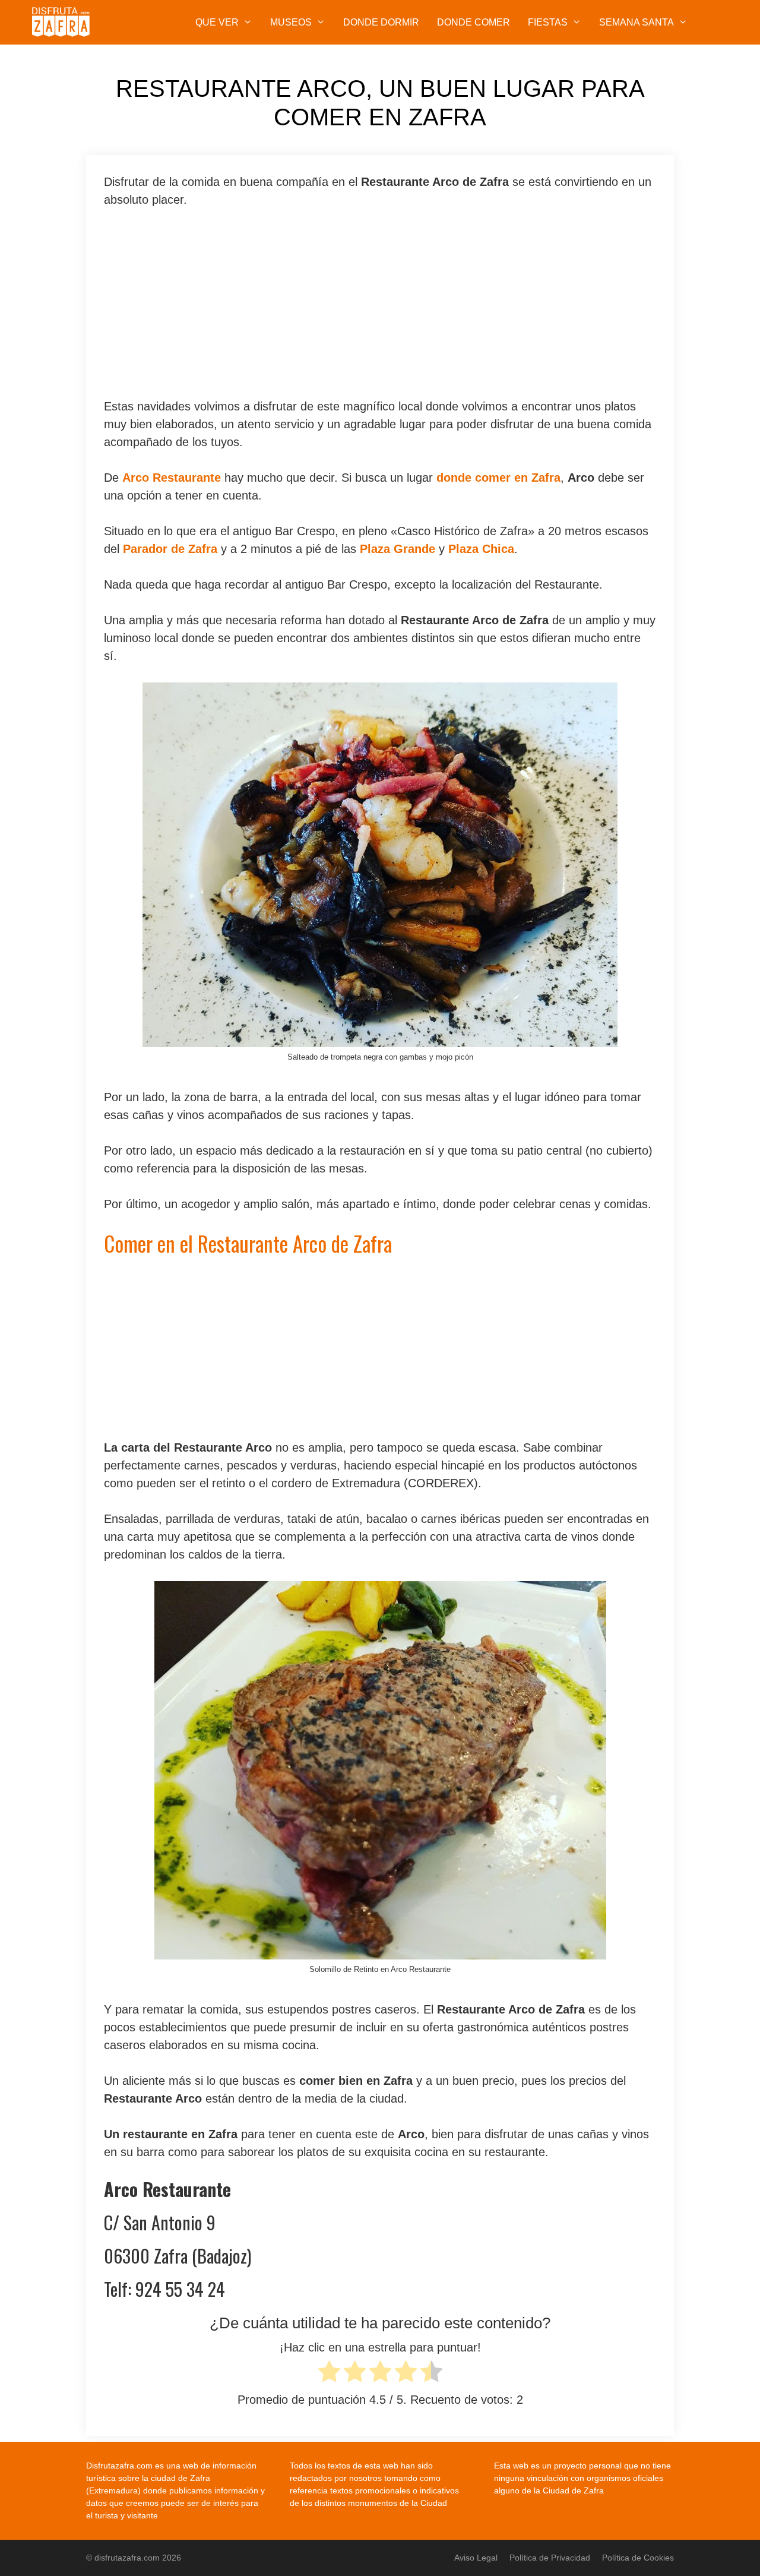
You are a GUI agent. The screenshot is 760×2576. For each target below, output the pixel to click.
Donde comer (474, 22)
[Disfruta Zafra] (64, 22)
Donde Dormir (381, 22)
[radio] (329, 2374)
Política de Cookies (638, 2558)
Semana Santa (636, 22)
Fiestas (548, 22)
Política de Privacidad (550, 2558)
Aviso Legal (476, 2558)
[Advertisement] (380, 309)
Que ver (217, 22)
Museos (291, 22)
